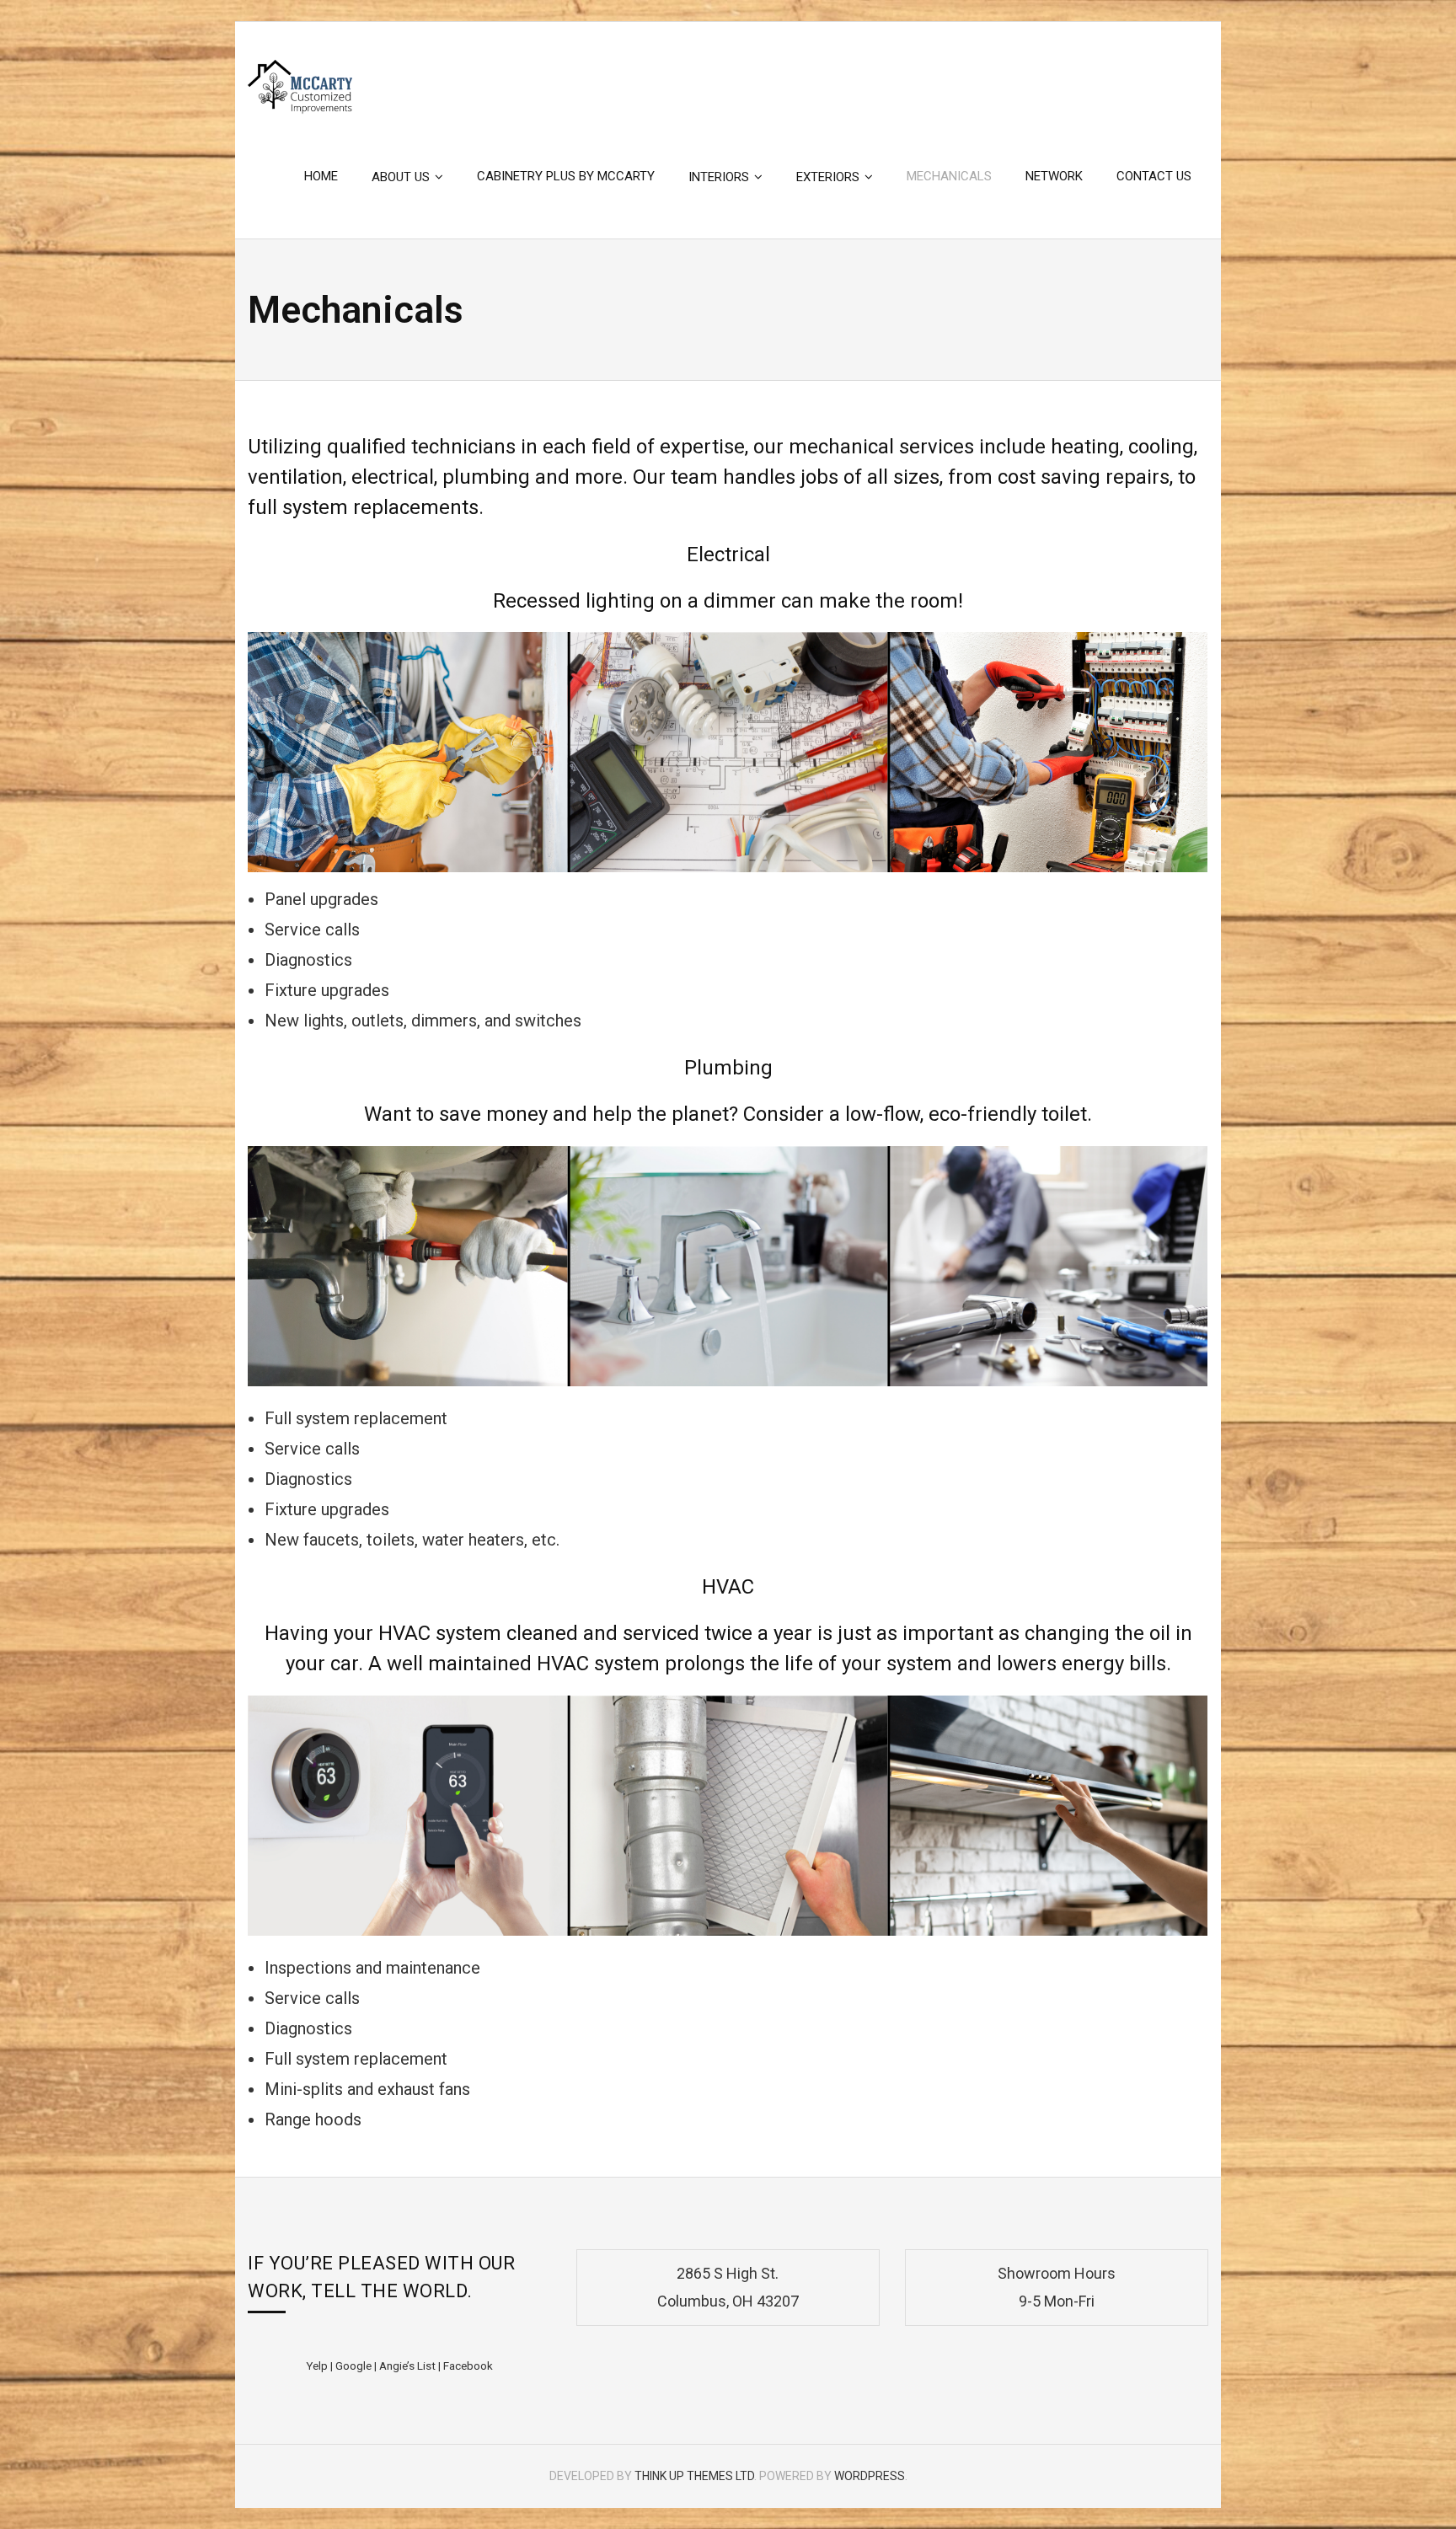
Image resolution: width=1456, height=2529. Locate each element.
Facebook (468, 2366)
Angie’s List (407, 2366)
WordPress (870, 2476)
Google (353, 2366)
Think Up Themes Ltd (694, 2476)
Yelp (317, 2366)
